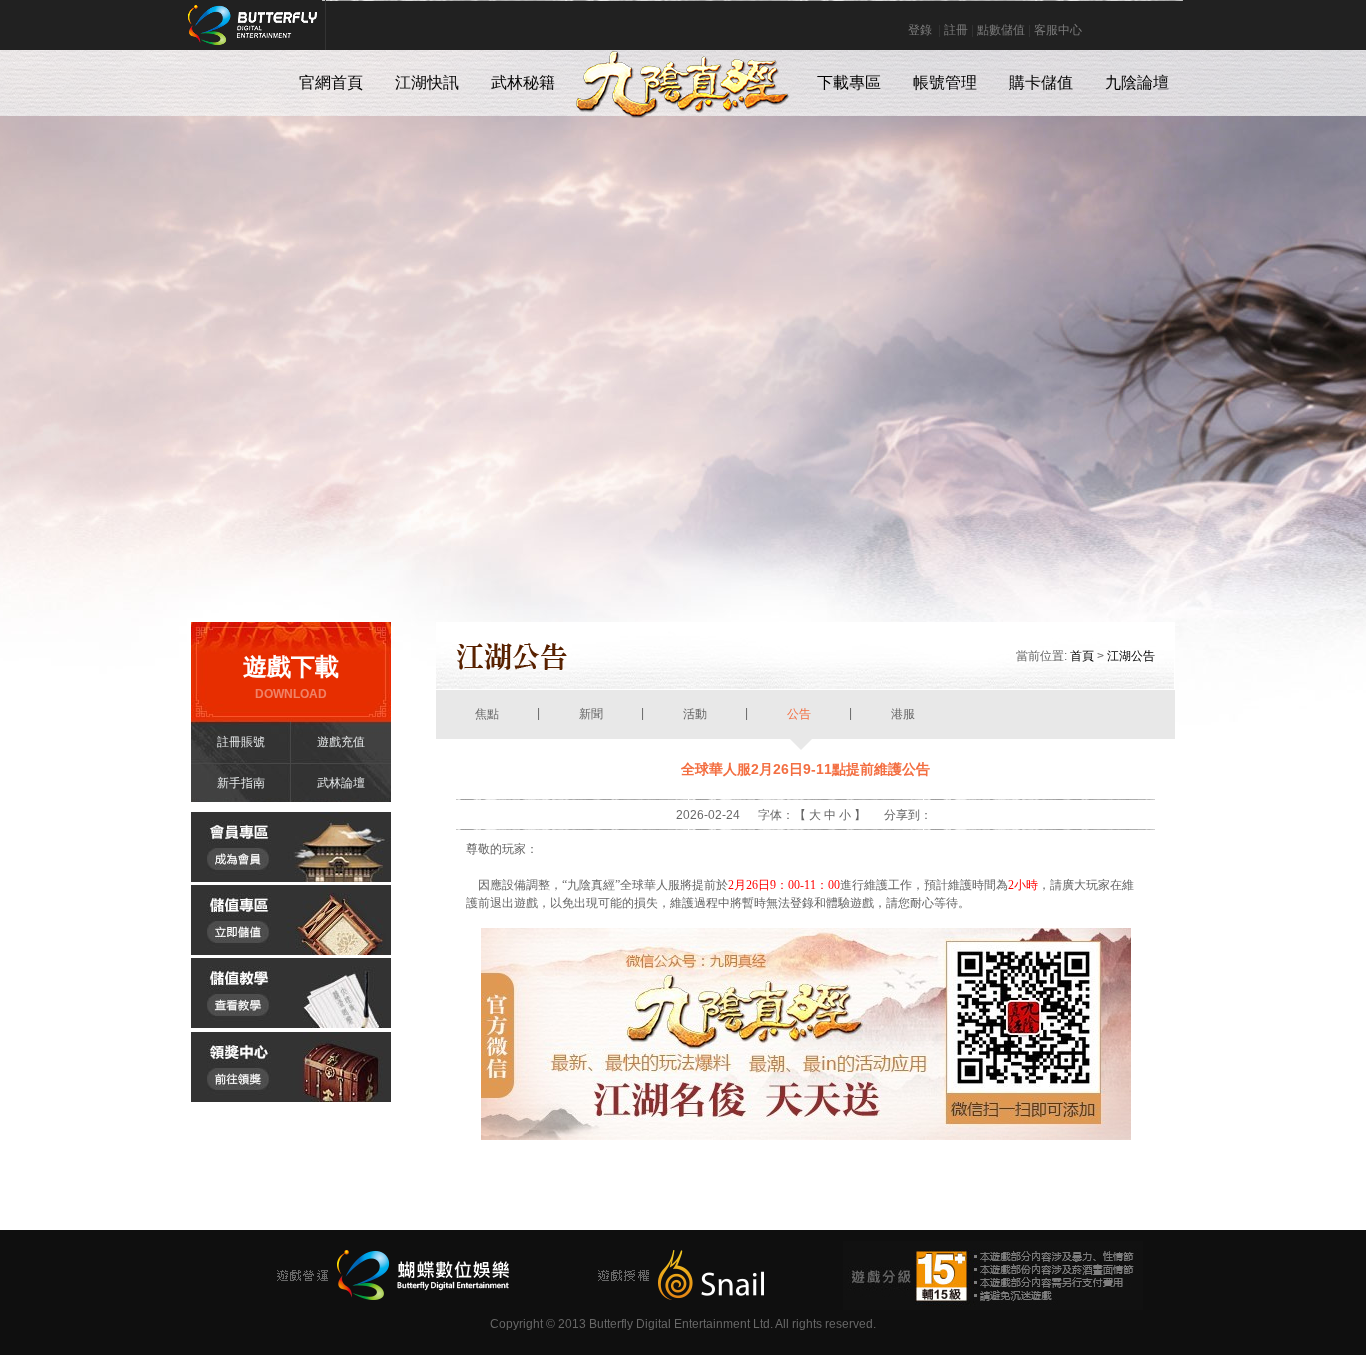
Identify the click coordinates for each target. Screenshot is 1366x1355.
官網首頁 (331, 82)
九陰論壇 (1137, 82)
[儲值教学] (291, 1024)
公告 (799, 714)
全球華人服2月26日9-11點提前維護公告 (805, 769)
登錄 (920, 30)
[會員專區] (291, 878)
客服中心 (1058, 30)
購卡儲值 (1041, 82)
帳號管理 (945, 82)
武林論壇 (341, 783)
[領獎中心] (291, 1098)
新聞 (591, 714)
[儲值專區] (291, 951)
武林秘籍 (523, 82)
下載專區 (849, 82)
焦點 (487, 714)
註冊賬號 (241, 742)
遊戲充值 (341, 742)
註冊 (956, 30)
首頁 (1082, 656)
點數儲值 (1001, 30)
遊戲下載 (291, 677)
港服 (903, 714)
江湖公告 (1131, 656)
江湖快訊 (427, 82)
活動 (695, 714)
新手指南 (241, 783)
